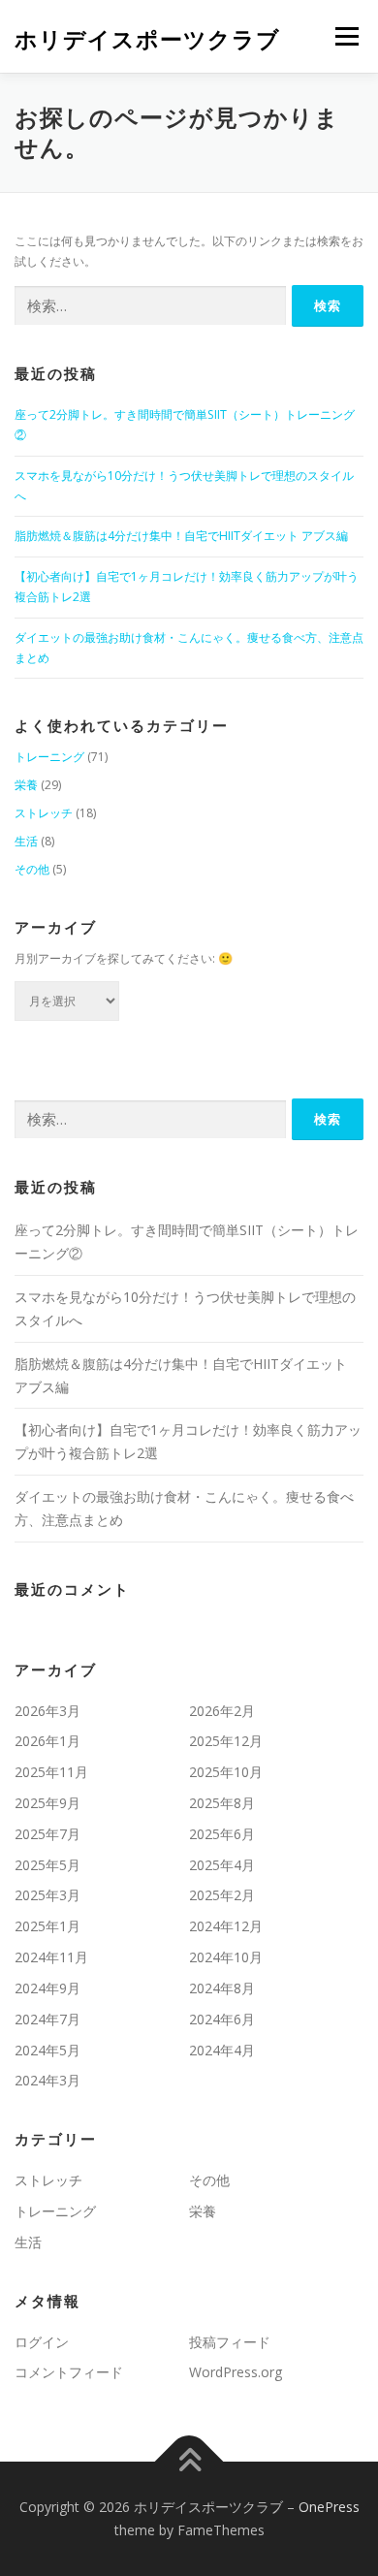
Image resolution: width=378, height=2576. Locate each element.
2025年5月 (47, 1865)
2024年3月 (47, 2080)
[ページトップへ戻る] (189, 2462)
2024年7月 (47, 2019)
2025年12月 (226, 1741)
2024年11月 (51, 1957)
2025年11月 (51, 1772)
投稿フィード (230, 2342)
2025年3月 (47, 1895)
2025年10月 (226, 1772)
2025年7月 (47, 1834)
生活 (26, 841)
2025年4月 (222, 1865)
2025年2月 (222, 1895)
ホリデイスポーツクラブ (147, 38)
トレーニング (49, 757)
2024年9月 (47, 1988)
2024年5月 (47, 2050)
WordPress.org (236, 2372)
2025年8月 (222, 1803)
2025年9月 (47, 1803)
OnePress (329, 2507)
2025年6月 (222, 1834)
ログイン (42, 2342)
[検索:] (150, 306)
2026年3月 (47, 1711)
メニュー (346, 36)
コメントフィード (69, 2372)
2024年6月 (222, 2019)
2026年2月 (222, 1711)
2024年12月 (226, 1926)
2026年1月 (47, 1741)
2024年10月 (226, 1957)
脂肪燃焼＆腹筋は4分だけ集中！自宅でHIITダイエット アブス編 (181, 536)
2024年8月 (222, 1988)
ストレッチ (44, 813)
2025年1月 (47, 1926)
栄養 (26, 785)
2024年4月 (222, 2050)
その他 (32, 869)
